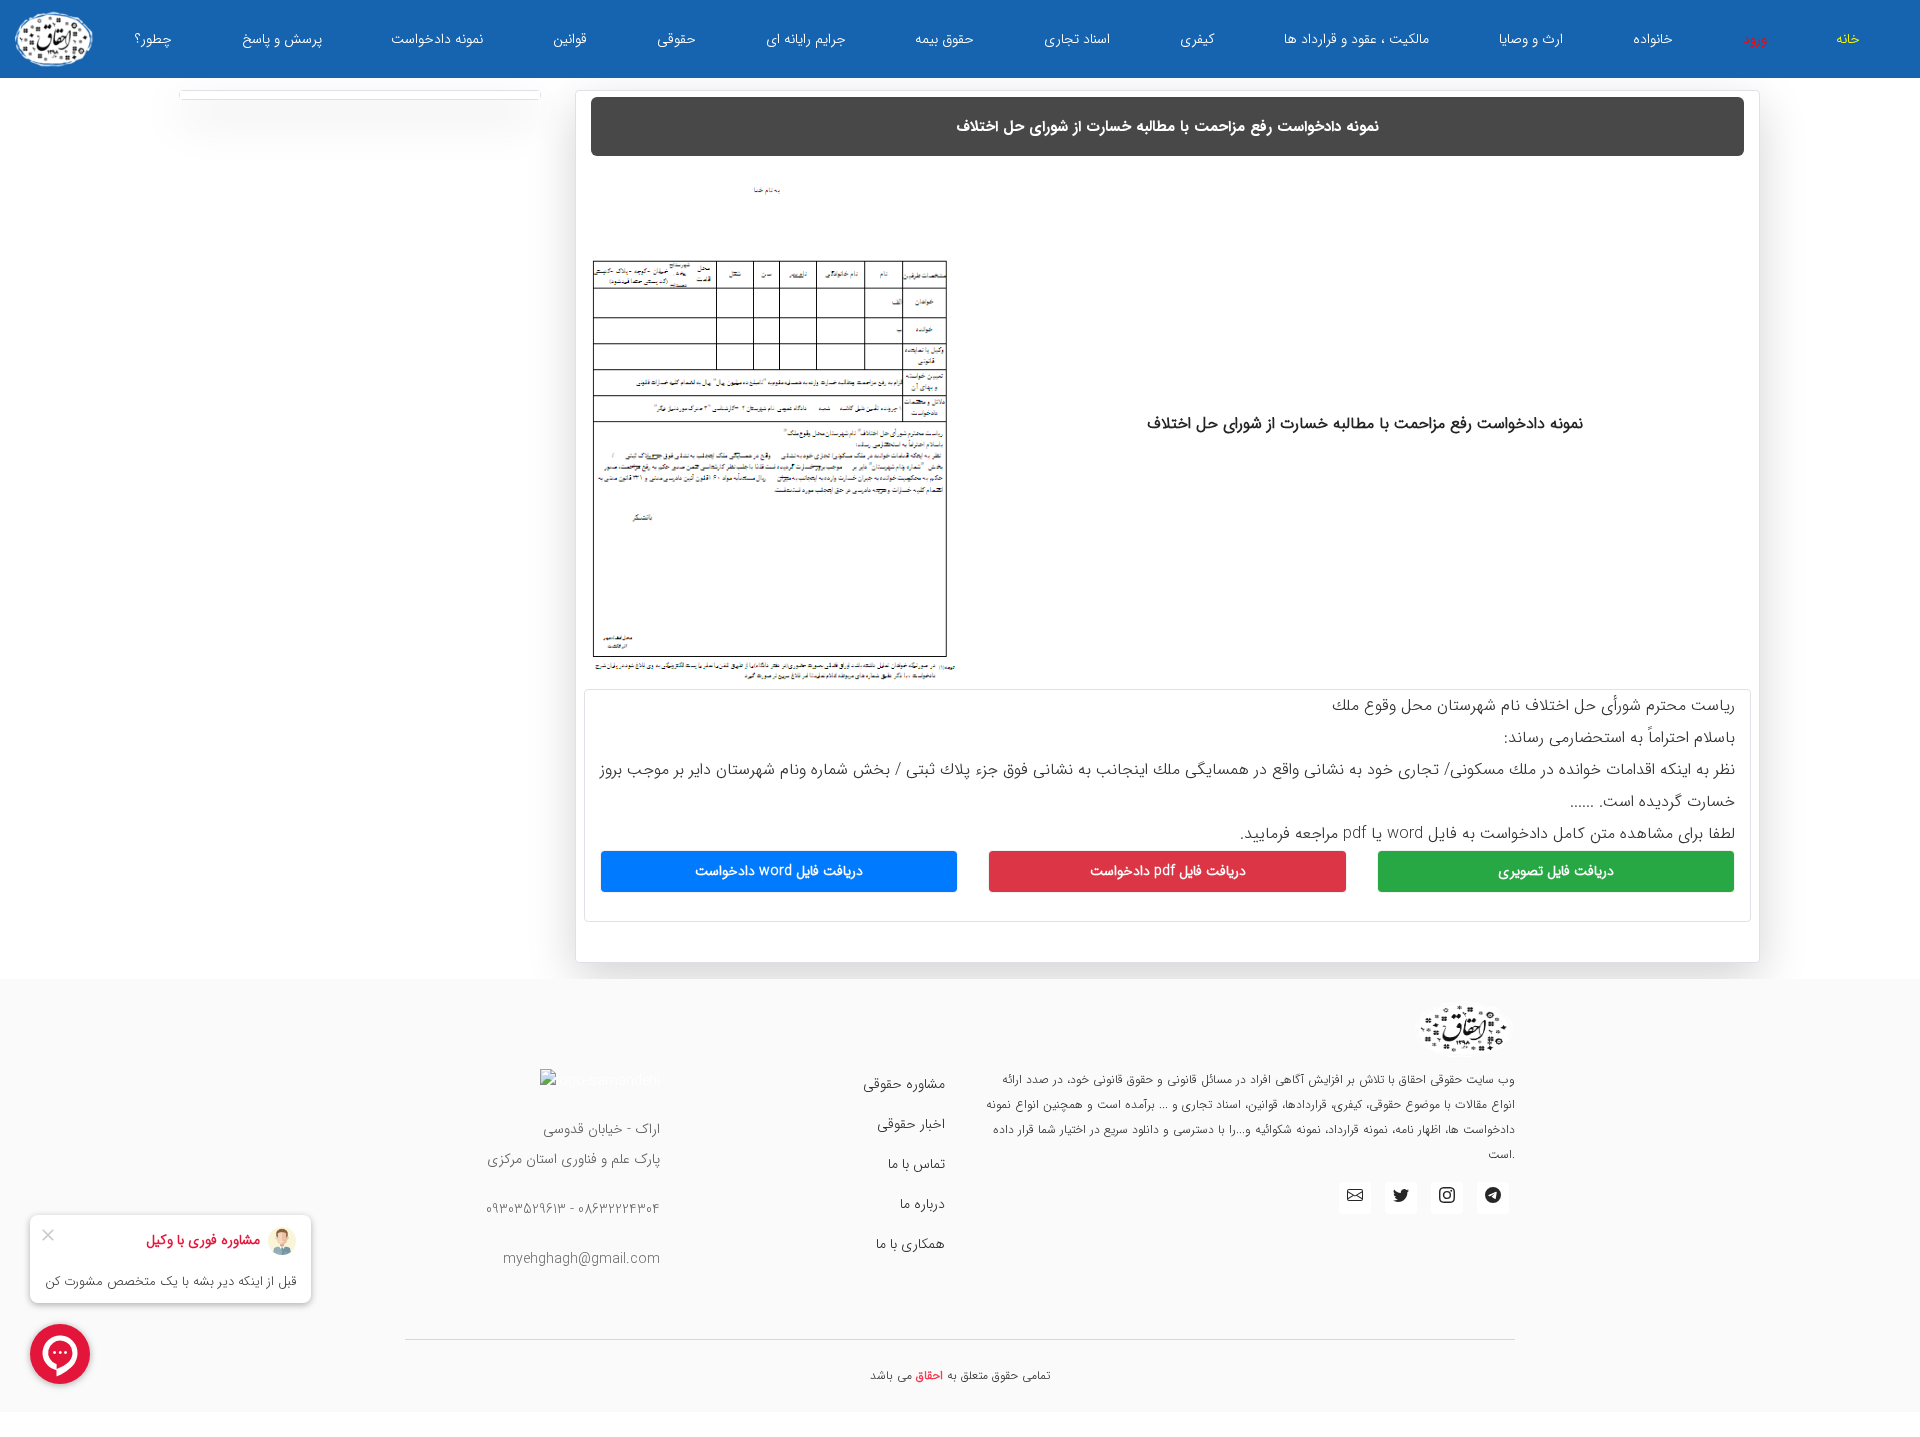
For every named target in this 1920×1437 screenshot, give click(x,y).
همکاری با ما (910, 1244)
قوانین (570, 39)
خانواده (1653, 39)
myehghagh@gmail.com (581, 1259)
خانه (1848, 39)
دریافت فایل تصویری (1556, 871)
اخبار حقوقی (911, 1124)
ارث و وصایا (1531, 39)
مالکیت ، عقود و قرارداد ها (1356, 39)
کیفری (1197, 39)
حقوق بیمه (944, 39)
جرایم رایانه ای (806, 39)
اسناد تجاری (1077, 39)
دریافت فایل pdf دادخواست (1168, 871)
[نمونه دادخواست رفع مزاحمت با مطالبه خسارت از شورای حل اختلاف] (773, 429)
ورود (1755, 39)
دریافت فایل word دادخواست (779, 871)
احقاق (929, 1375)
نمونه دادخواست (437, 39)
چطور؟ (153, 39)
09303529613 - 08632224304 (573, 1209)
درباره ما (922, 1204)
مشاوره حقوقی (904, 1084)
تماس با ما (916, 1164)
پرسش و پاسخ (282, 39)
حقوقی (676, 39)
